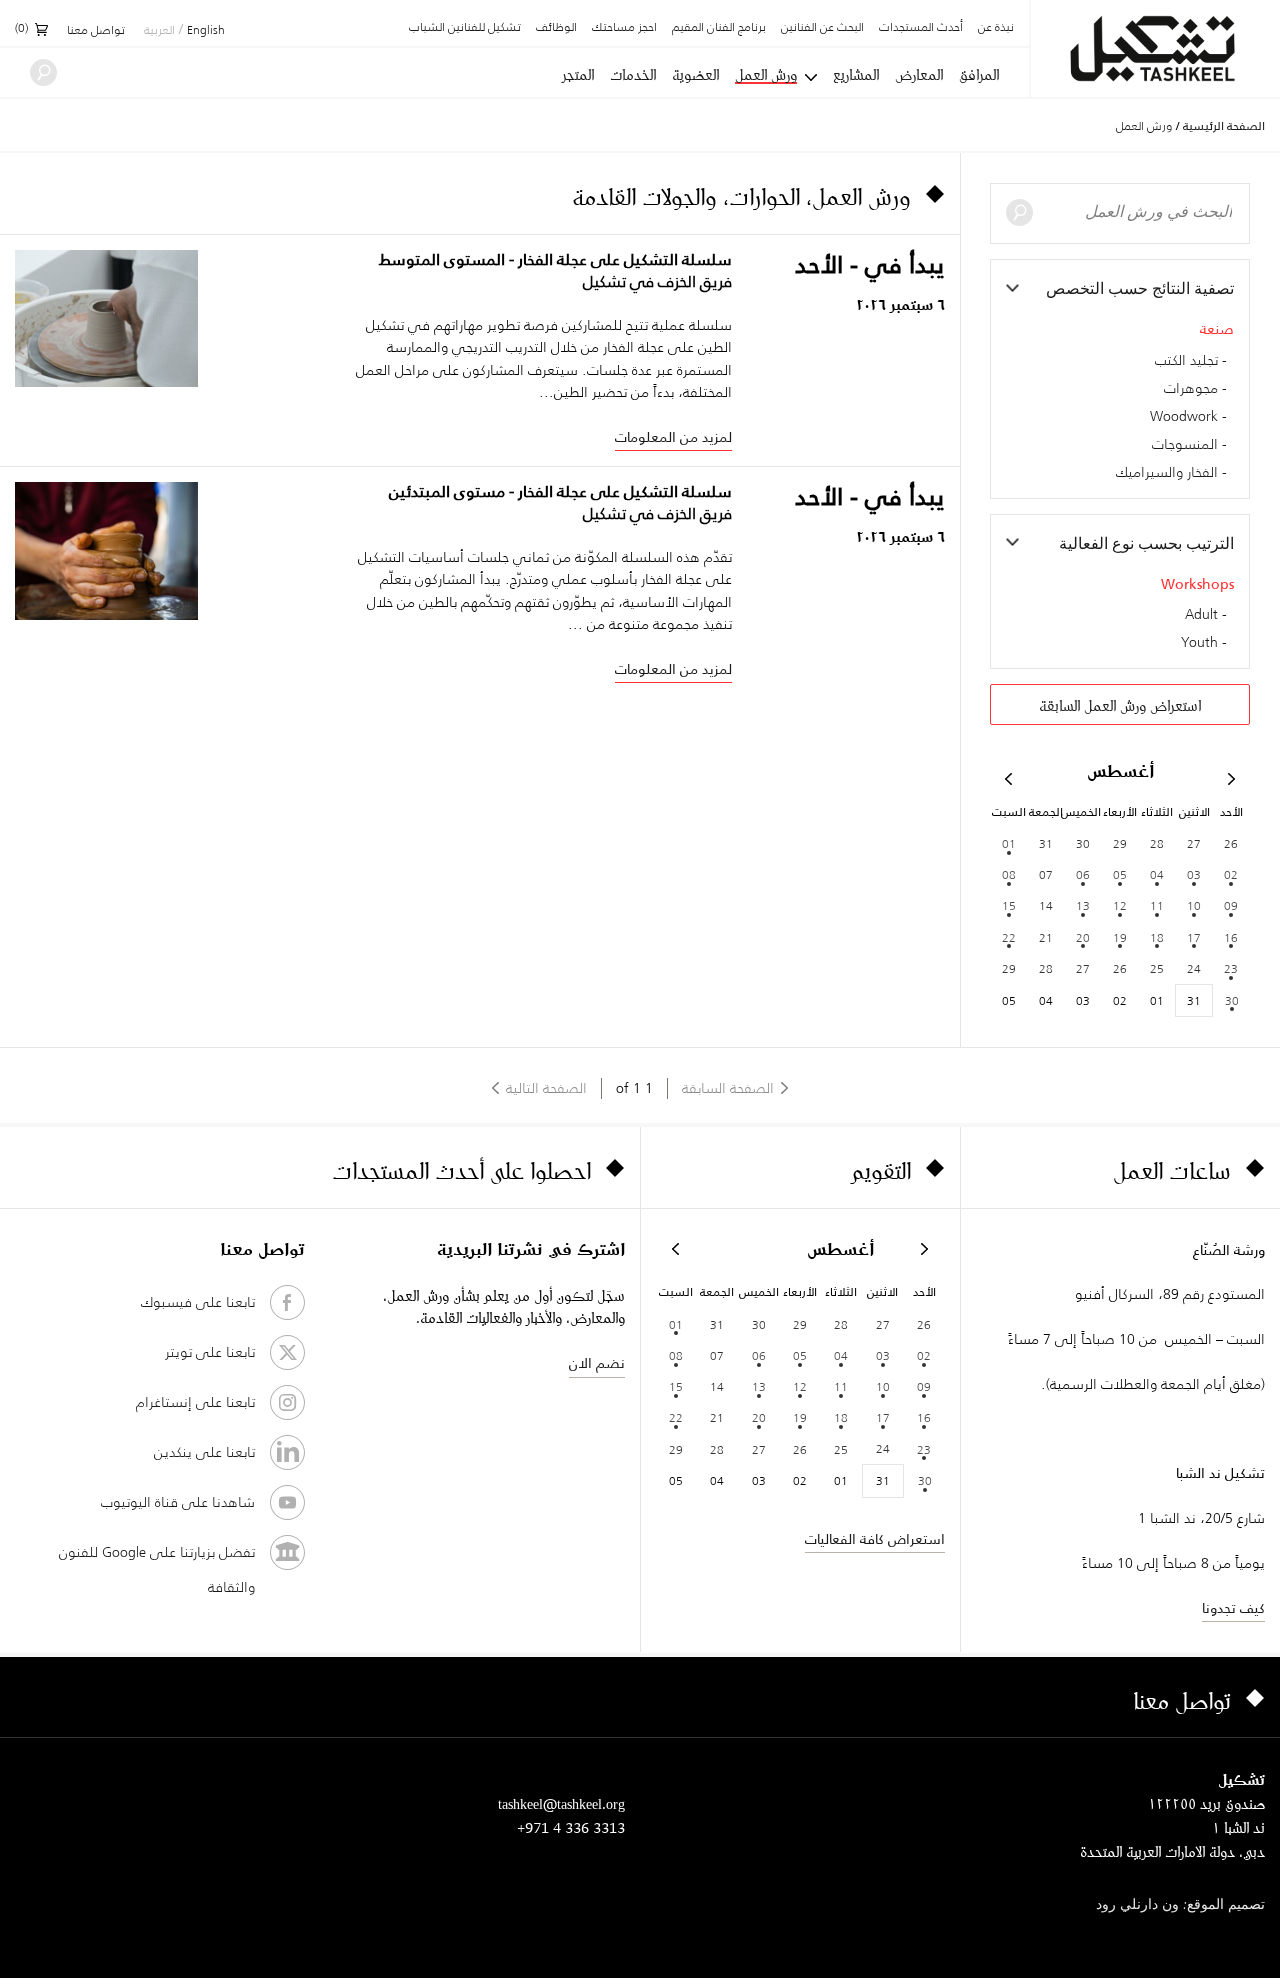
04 (1157, 874)
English (206, 31)
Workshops (1197, 584)
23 (1231, 968)
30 (1232, 1000)
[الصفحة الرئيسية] (1155, 48)
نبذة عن (996, 28)
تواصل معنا (96, 31)
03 (1194, 874)
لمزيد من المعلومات (673, 437)
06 (1083, 874)
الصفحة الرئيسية (1224, 126)
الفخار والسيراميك (1167, 473)
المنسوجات (1185, 445)
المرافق (979, 75)
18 (1157, 937)
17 (1194, 937)
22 (1009, 937)
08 (1009, 874)
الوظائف (556, 28)
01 (1009, 843)
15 (1009, 905)
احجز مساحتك (624, 28)
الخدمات (633, 75)
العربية (159, 31)
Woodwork (1184, 417)
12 (1120, 905)
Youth (1199, 643)
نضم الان (597, 1363)
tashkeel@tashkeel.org (561, 1803)
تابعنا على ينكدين (204, 1452)
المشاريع (856, 75)
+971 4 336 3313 (571, 1827)
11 (1157, 905)
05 (1120, 874)
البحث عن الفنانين (822, 28)
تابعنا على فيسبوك (198, 1302)
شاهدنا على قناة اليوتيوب (178, 1502)
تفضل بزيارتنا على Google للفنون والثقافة (157, 1569)
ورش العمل (766, 76)
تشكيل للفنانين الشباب (465, 28)
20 (1083, 937)
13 (1083, 905)
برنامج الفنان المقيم (719, 28)
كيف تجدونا (1233, 1608)
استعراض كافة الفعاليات (875, 1539)
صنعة (1217, 329)
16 (1231, 937)
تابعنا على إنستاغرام (195, 1402)
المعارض (919, 75)
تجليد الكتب (1186, 361)
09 (1231, 905)
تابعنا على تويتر (210, 1352)
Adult (1201, 615)
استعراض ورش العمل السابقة (1120, 705)
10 (1194, 905)
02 (1231, 874)
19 (1120, 937)
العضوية (695, 75)
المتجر (578, 75)
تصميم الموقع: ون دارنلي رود (1180, 1905)
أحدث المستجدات (921, 28)
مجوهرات (1191, 389)
